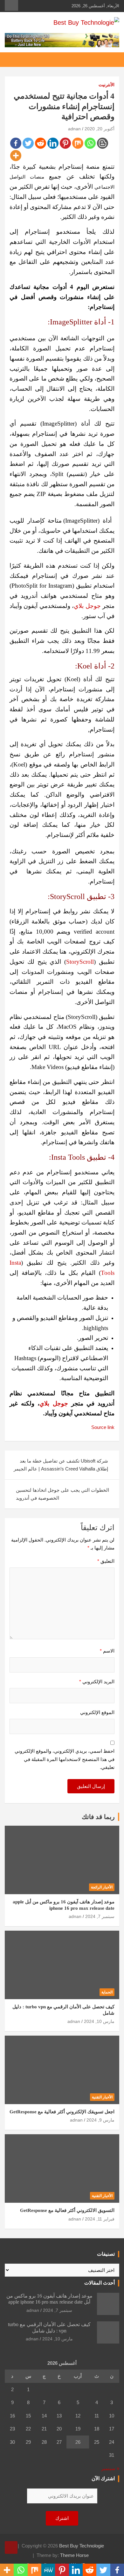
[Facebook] (16, 143)
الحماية (107, 1992)
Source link (103, 1427)
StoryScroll (80, 962)
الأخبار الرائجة (102, 1887)
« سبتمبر (110, 2468)
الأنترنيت (107, 85)
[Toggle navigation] (111, 60)
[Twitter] (28, 143)
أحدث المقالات (100, 2283)
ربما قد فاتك (98, 1817)
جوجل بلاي (87, 606)
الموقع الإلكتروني (97, 1712)
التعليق (106, 1561)
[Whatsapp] (90, 143)
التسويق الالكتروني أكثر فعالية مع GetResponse (67, 2210)
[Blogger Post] (103, 143)
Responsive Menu (11, 5)
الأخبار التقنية (102, 2097)
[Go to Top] (11, 2547)
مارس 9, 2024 (100, 2120)
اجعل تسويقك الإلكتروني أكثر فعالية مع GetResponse (62, 2112)
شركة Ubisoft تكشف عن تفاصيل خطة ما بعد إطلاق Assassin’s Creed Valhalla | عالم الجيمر (61, 1465)
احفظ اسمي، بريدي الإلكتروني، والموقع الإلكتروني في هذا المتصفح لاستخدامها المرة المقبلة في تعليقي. (65, 1759)
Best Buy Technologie (82, 2546)
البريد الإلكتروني (97, 1682)
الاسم (107, 1651)
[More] (16, 156)
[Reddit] (41, 143)
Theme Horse (74, 2555)
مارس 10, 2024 (99, 2021)
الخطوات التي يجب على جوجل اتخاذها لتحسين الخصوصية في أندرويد (62, 1494)
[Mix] (78, 143)
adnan (74, 129)
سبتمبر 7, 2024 (100, 1916)
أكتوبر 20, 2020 (100, 129)
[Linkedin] (53, 143)
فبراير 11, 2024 (100, 2219)
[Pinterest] (65, 143)
